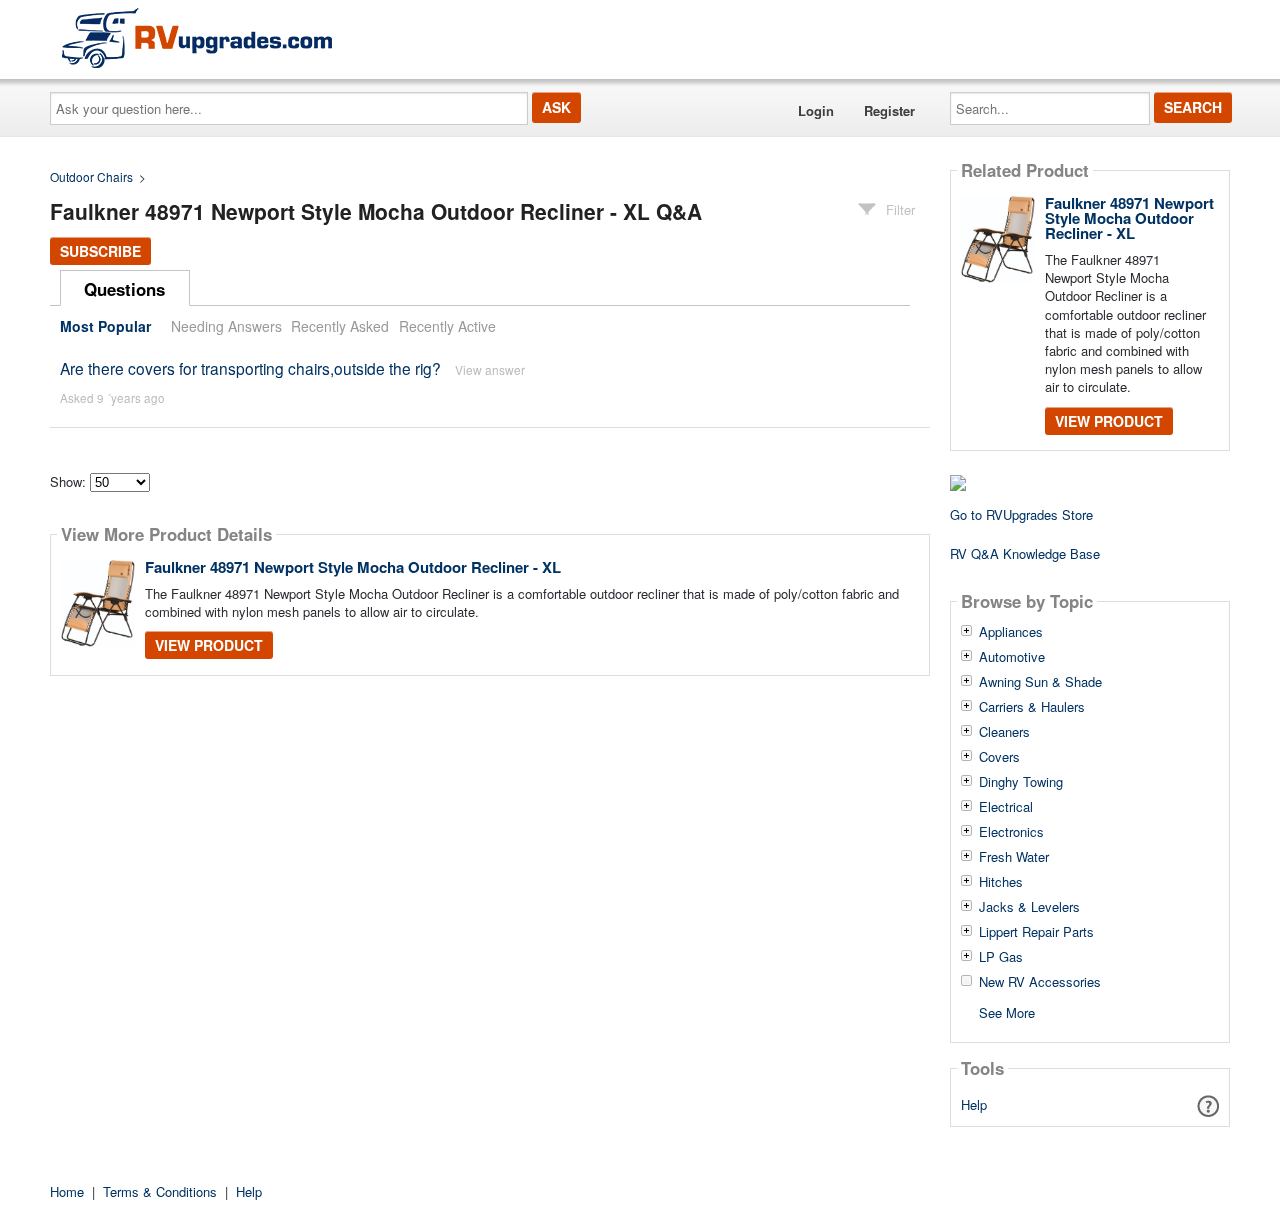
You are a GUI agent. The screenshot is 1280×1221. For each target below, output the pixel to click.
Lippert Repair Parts (1036, 932)
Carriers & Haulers (1032, 707)
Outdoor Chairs (91, 176)
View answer (490, 369)
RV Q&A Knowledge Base (1025, 553)
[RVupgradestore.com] (197, 37)
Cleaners (1004, 732)
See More (1007, 1011)
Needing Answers (226, 326)
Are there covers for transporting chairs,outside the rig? (250, 368)
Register (889, 110)
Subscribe (100, 251)
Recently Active (447, 326)
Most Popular (105, 326)
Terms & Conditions (160, 1191)
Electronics (1011, 832)
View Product (209, 645)
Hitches (1001, 882)
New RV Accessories (1040, 982)
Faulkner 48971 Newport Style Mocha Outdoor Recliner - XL (353, 567)
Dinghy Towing (1021, 782)
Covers (999, 757)
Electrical (1006, 807)
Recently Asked (340, 326)
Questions (124, 289)
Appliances (1011, 632)
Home (67, 1191)
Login (816, 110)
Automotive (1012, 657)
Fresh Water (1014, 857)
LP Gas (1001, 957)
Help (974, 1104)
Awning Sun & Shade (1040, 682)
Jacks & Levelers (1029, 907)
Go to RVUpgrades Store (1021, 514)
